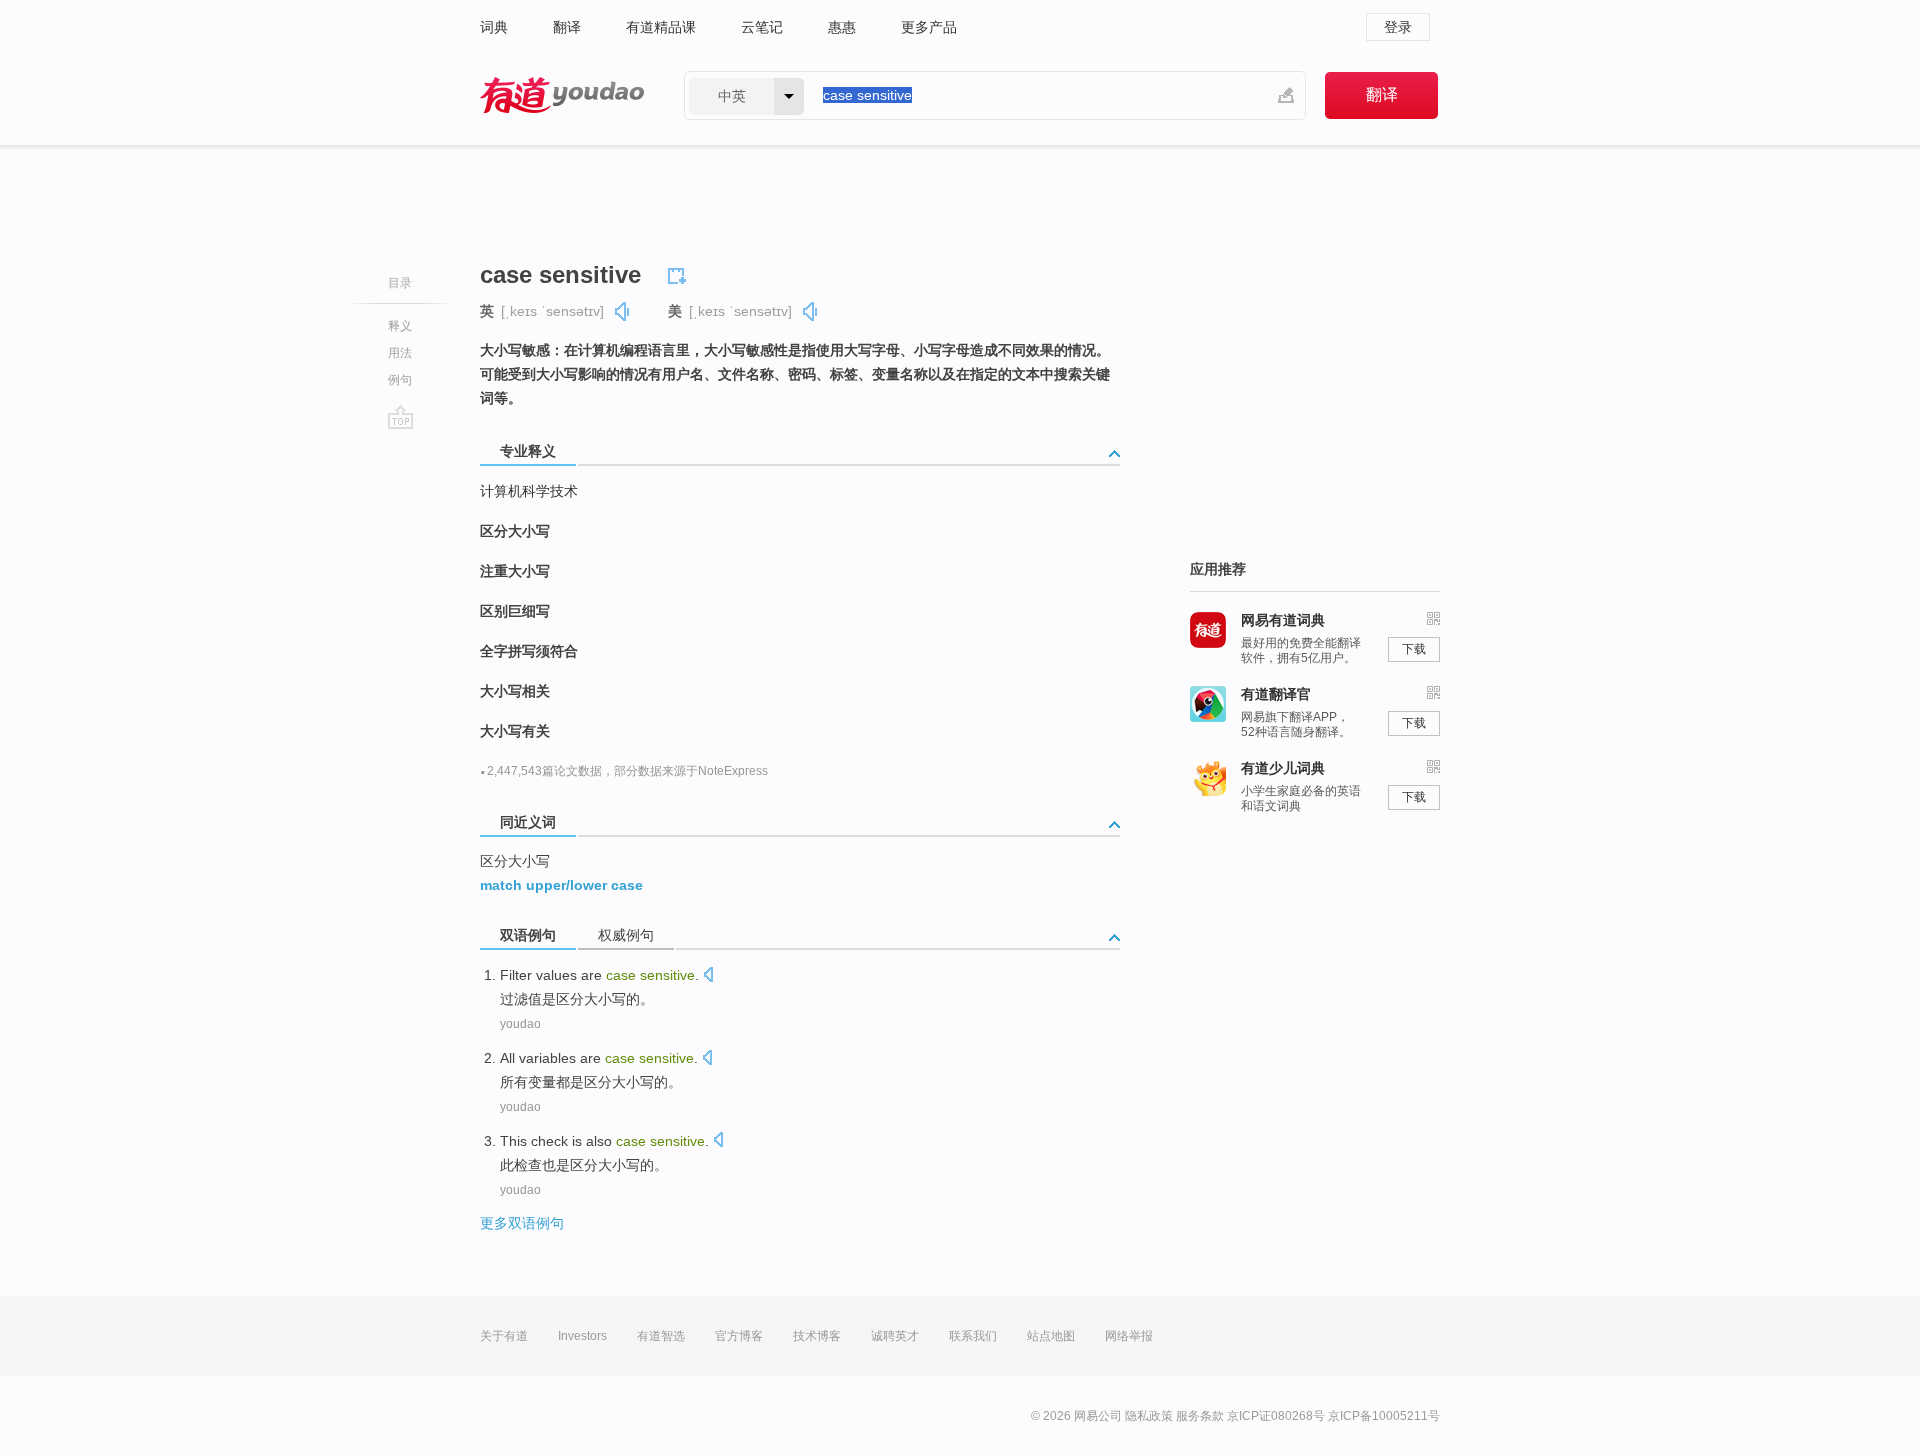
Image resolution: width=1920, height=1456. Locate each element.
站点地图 (1051, 1336)
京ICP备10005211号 (1384, 1416)
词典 (494, 27)
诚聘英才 (895, 1336)
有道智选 (661, 1336)
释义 (400, 326)
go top (400, 417)
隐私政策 (1149, 1416)
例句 (400, 380)
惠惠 (842, 27)
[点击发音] (708, 976)
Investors (582, 1336)
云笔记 (762, 27)
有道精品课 (661, 27)
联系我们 (973, 1336)
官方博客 (739, 1336)
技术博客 (817, 1336)
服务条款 (1200, 1416)
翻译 (567, 27)
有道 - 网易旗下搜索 (562, 95)
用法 (400, 353)
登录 (1398, 27)
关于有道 (504, 1336)
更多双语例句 (522, 1223)
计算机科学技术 (529, 491)
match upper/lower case (561, 885)
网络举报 (1129, 1336)
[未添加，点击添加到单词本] (680, 273)
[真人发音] (623, 311)
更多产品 (929, 27)
